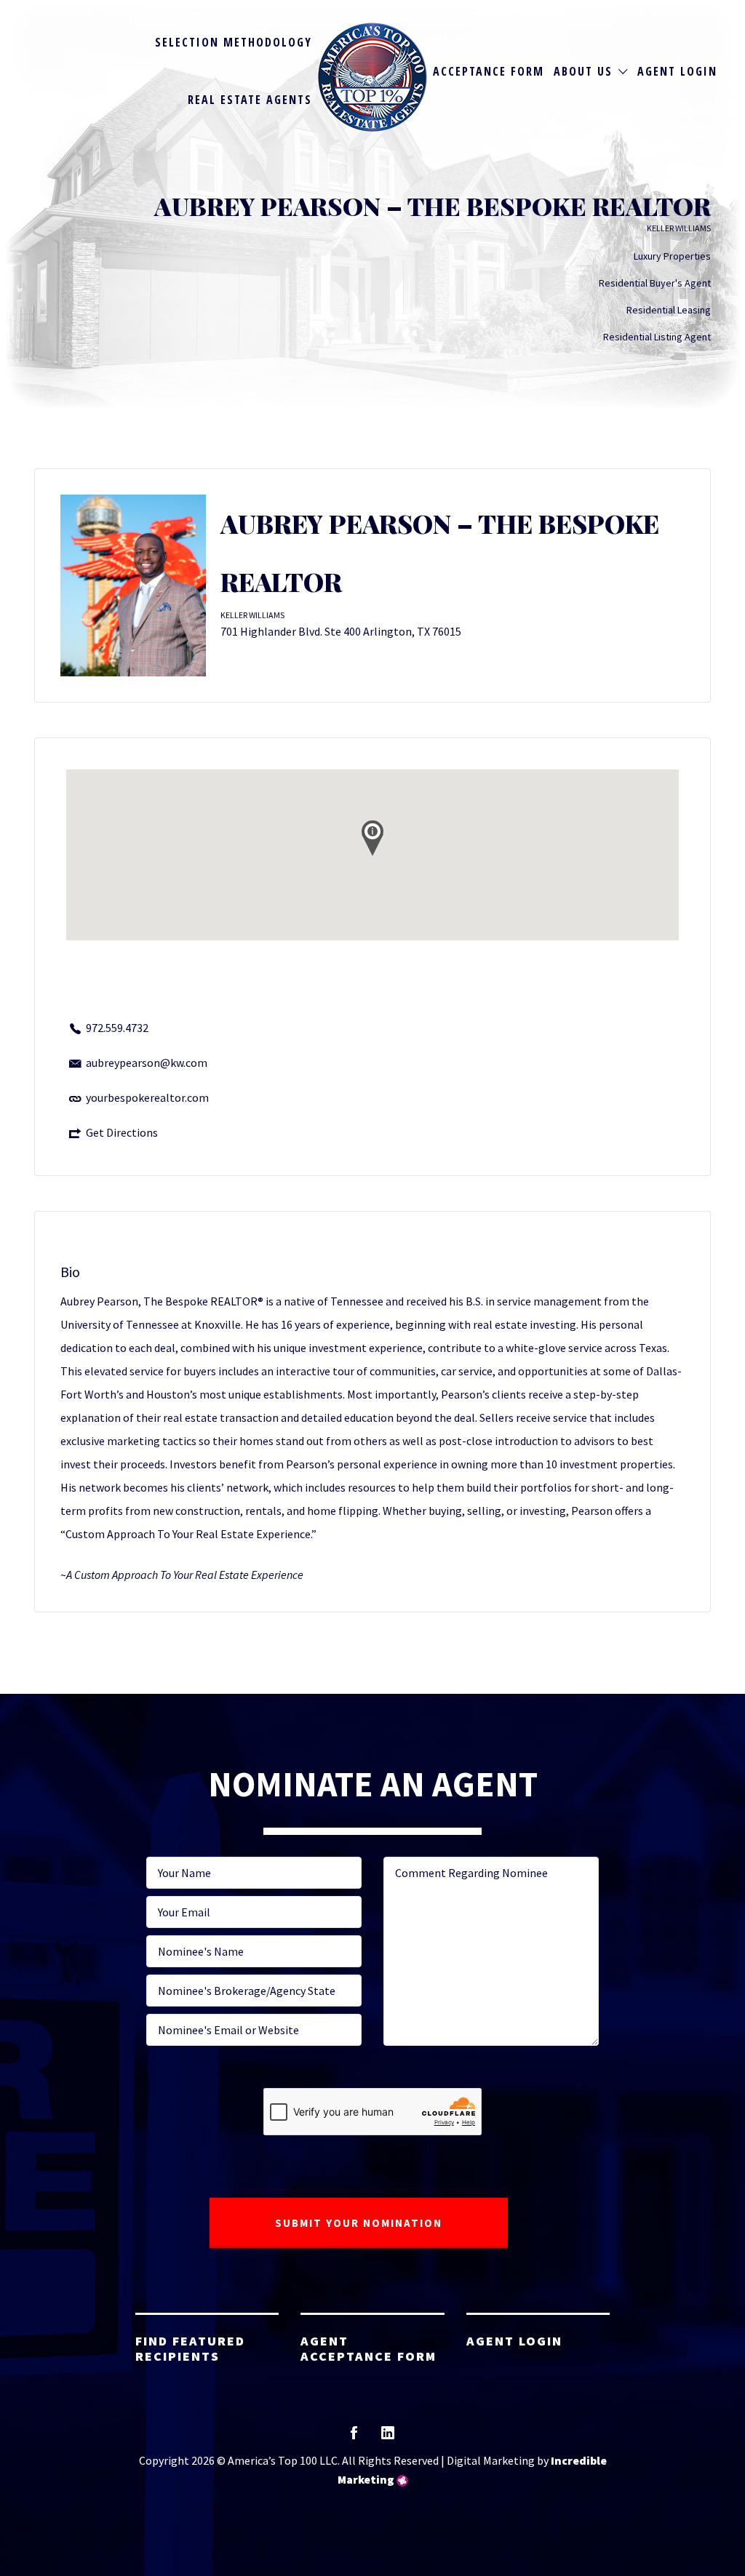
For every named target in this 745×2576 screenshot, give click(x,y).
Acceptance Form (489, 71)
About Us (583, 71)
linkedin (388, 2437)
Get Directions (122, 1132)
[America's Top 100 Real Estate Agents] (372, 77)
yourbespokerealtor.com (147, 1097)
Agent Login (677, 71)
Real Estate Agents (250, 100)
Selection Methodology (234, 42)
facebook (354, 2437)
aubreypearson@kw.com (147, 1063)
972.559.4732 (117, 1028)
